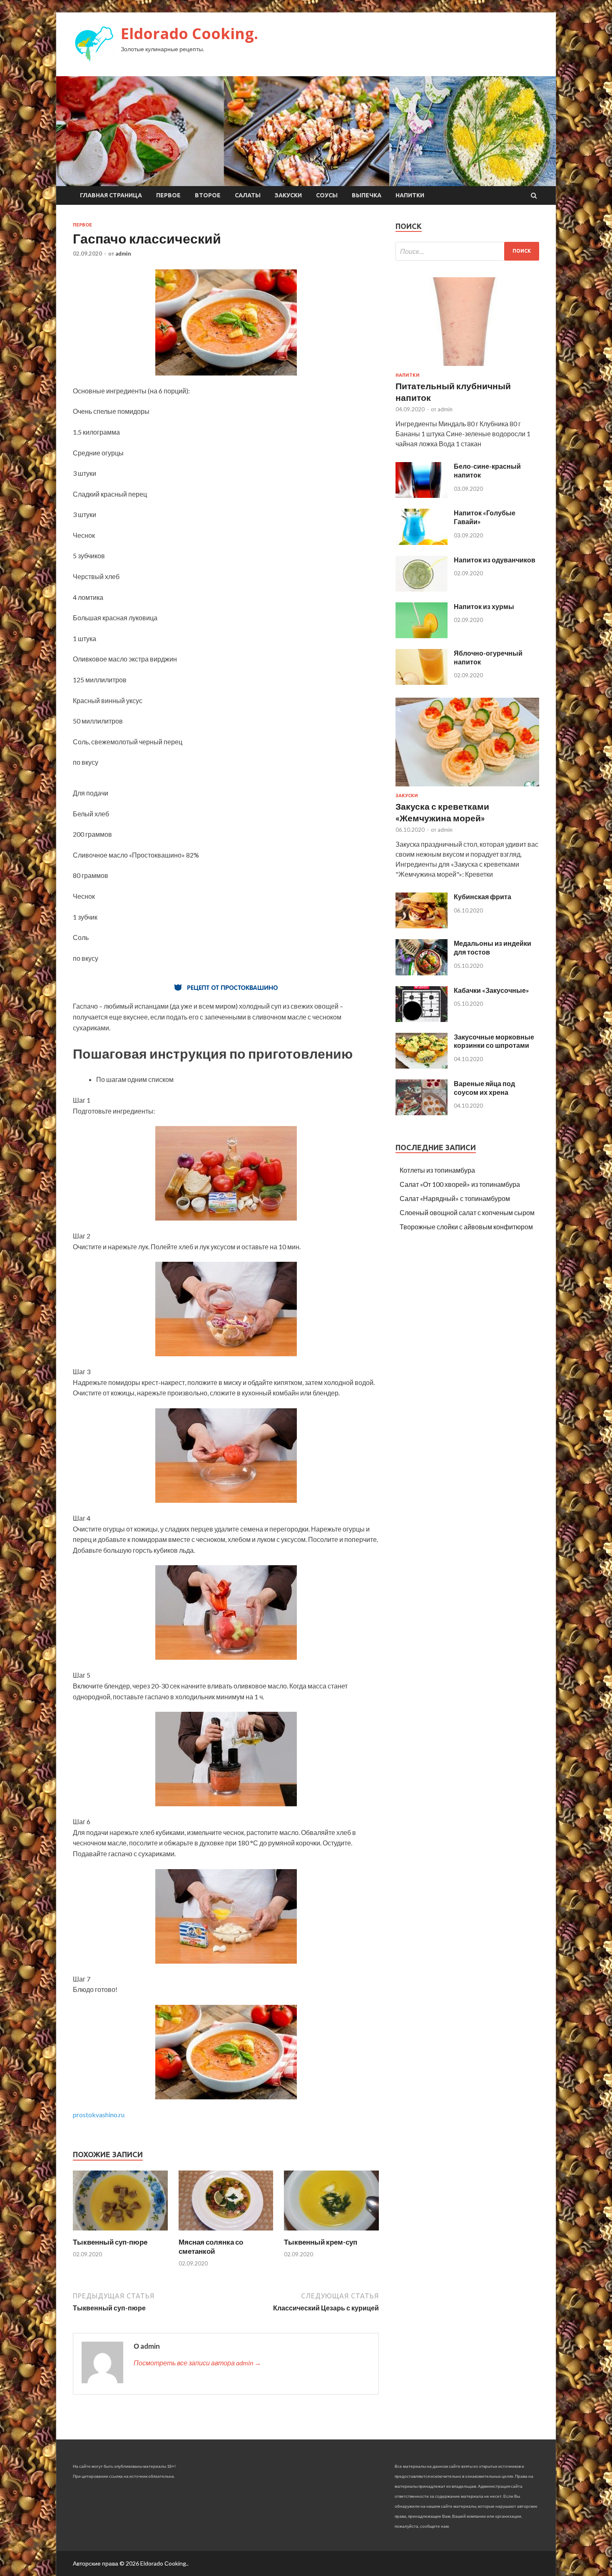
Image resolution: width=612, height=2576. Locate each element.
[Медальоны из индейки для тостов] (422, 973)
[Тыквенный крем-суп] (331, 2232)
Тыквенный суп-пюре (110, 2242)
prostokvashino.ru (99, 2115)
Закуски (288, 195)
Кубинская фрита (483, 896)
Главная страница (111, 195)
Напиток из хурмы (484, 606)
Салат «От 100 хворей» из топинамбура (460, 1184)
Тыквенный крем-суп (321, 2242)
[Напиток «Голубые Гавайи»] (422, 542)
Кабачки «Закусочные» (491, 990)
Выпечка (367, 195)
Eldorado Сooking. (189, 34)
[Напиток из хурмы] (422, 635)
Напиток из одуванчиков (495, 560)
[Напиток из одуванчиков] (422, 589)
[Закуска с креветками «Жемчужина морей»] (467, 788)
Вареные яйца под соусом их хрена (484, 1088)
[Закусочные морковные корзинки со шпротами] (422, 1066)
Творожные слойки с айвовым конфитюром (466, 1227)
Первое (168, 195)
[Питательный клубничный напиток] (467, 367)
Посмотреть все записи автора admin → (197, 2363)
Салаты (248, 195)
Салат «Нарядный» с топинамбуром (455, 1198)
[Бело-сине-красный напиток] (422, 495)
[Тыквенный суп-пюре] (120, 2232)
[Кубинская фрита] (422, 926)
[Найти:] (467, 251)
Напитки (410, 195)
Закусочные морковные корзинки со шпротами (494, 1041)
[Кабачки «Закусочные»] (422, 1019)
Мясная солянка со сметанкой (211, 2247)
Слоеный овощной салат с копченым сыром (467, 1212)
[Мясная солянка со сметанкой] (226, 2232)
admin (123, 254)
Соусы (327, 195)
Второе (208, 195)
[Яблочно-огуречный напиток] (422, 682)
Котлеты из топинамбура (437, 1170)
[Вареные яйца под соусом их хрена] (422, 1113)
